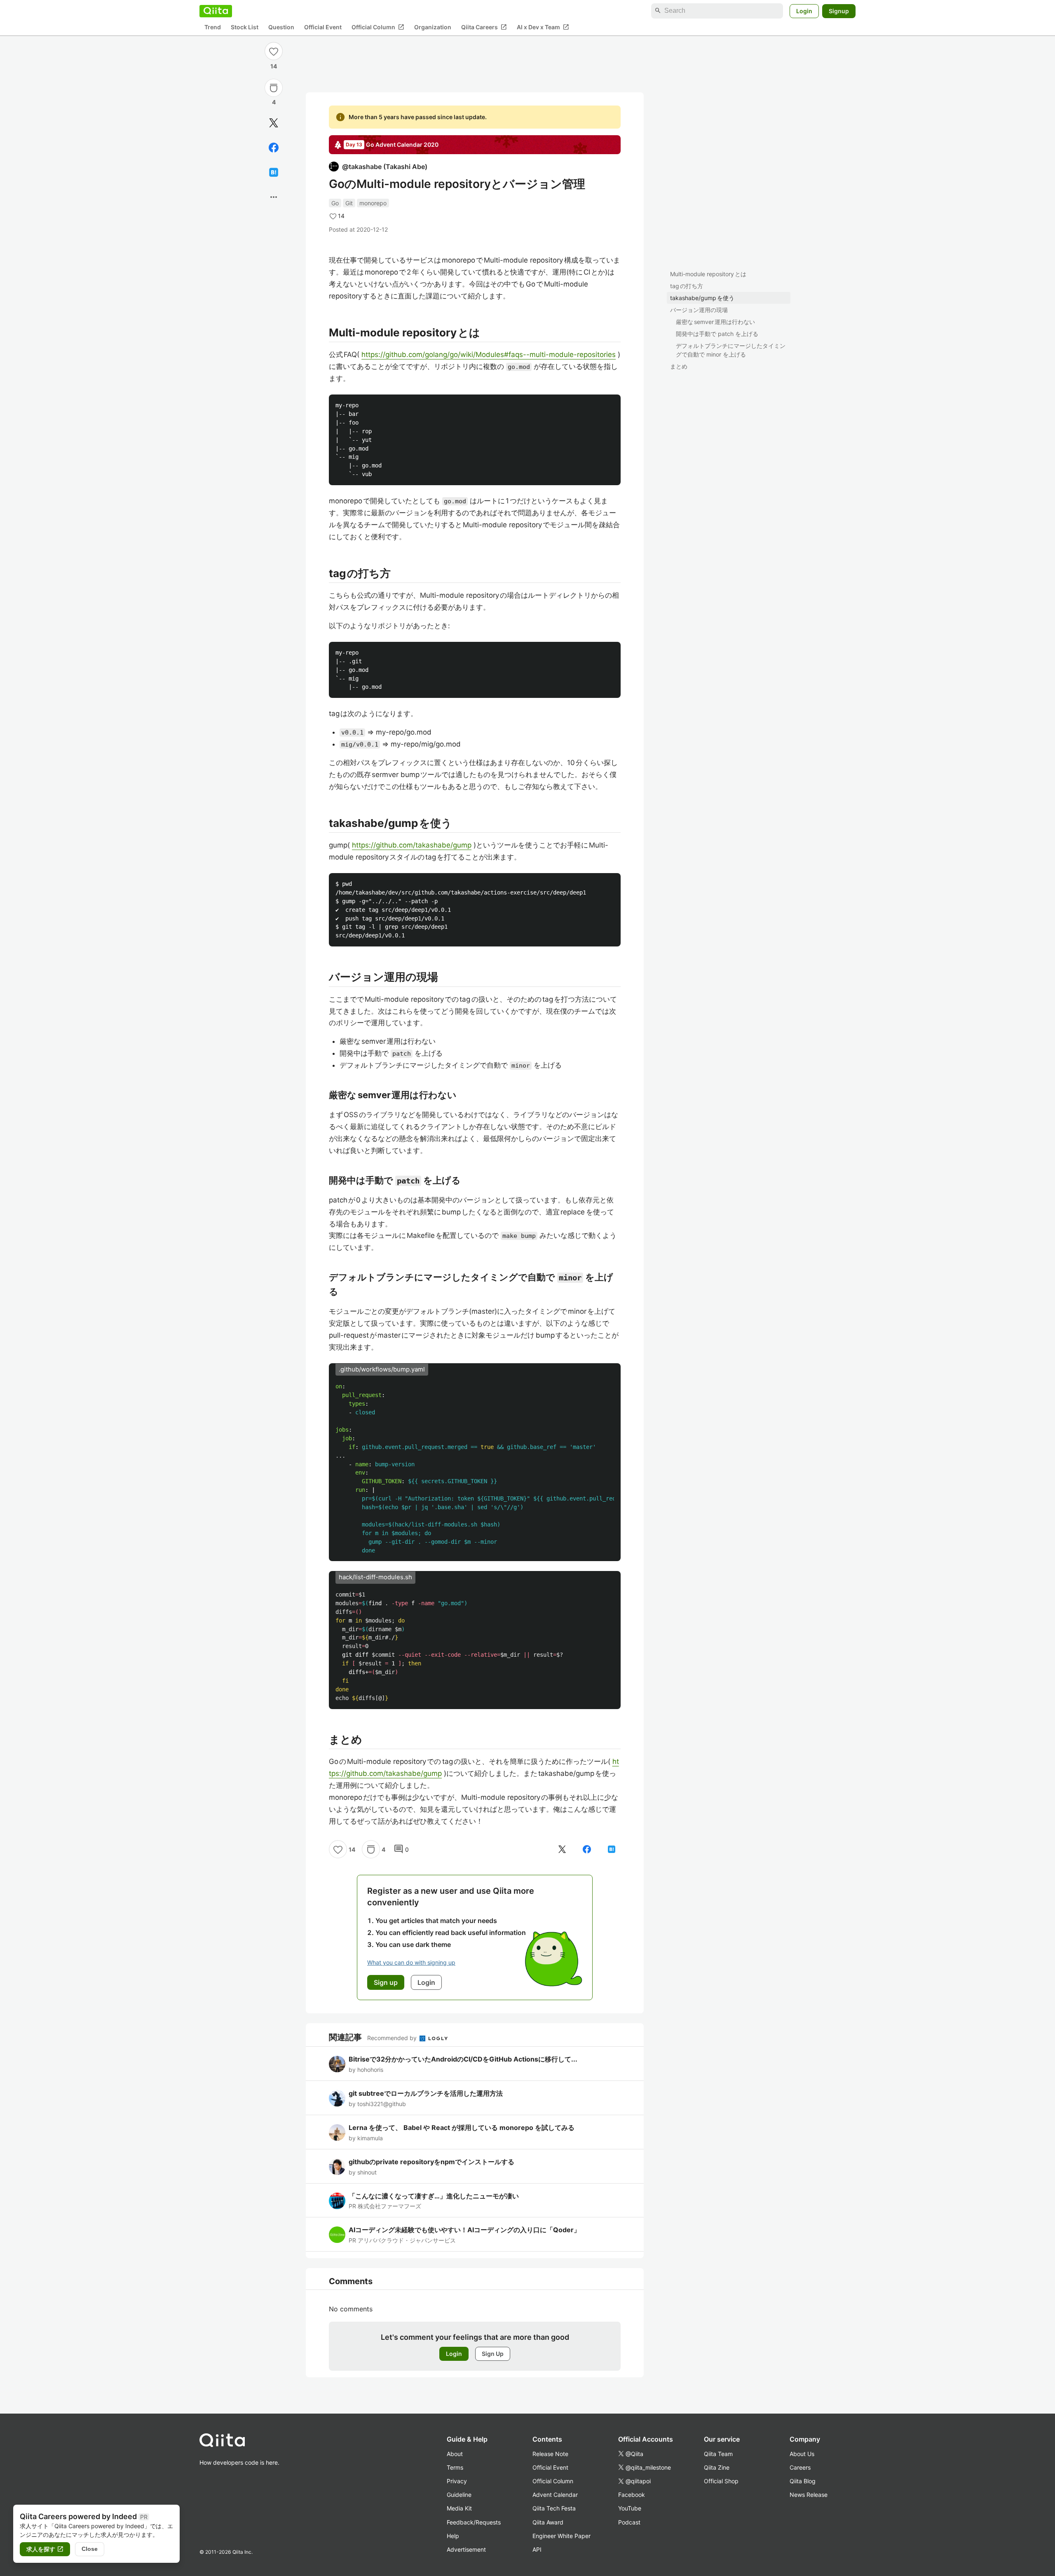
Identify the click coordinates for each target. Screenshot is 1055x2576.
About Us (802, 2454)
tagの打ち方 (687, 286)
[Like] (274, 51)
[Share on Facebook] (274, 148)
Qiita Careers (484, 27)
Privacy (457, 2481)
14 (274, 66)
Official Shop (721, 2481)
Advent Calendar (555, 2495)
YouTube (630, 2508)
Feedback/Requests (474, 2522)
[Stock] (274, 88)
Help (453, 2536)
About (455, 2454)
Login (804, 11)
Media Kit (459, 2508)
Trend (213, 27)
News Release (809, 2495)
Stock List (245, 27)
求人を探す (45, 2549)
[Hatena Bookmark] (274, 172)
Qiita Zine (717, 2467)
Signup (839, 11)
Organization (433, 27)
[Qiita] (216, 11)
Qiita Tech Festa (554, 2508)
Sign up (386, 1982)
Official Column (378, 27)
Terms (455, 2467)
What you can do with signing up (411, 1962)
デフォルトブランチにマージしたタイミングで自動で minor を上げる (731, 350)
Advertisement (466, 2549)
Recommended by (393, 2038)
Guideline (459, 2495)
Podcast (629, 2522)
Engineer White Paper (561, 2536)
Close (90, 2549)
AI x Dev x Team (543, 27)
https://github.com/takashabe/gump (412, 845)
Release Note (550, 2454)
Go (335, 203)
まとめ (679, 366)
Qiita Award (548, 2522)
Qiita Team (718, 2454)
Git (349, 203)
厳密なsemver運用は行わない (715, 322)
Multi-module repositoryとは (708, 274)
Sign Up (493, 2354)
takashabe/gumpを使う (702, 298)
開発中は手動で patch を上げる (717, 334)
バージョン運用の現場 (699, 310)
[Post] (274, 123)
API (537, 2549)
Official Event (323, 27)
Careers (800, 2467)
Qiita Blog (803, 2481)
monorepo (373, 203)
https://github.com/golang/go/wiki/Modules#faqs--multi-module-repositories (489, 355)
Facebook (632, 2495)
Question (281, 27)
